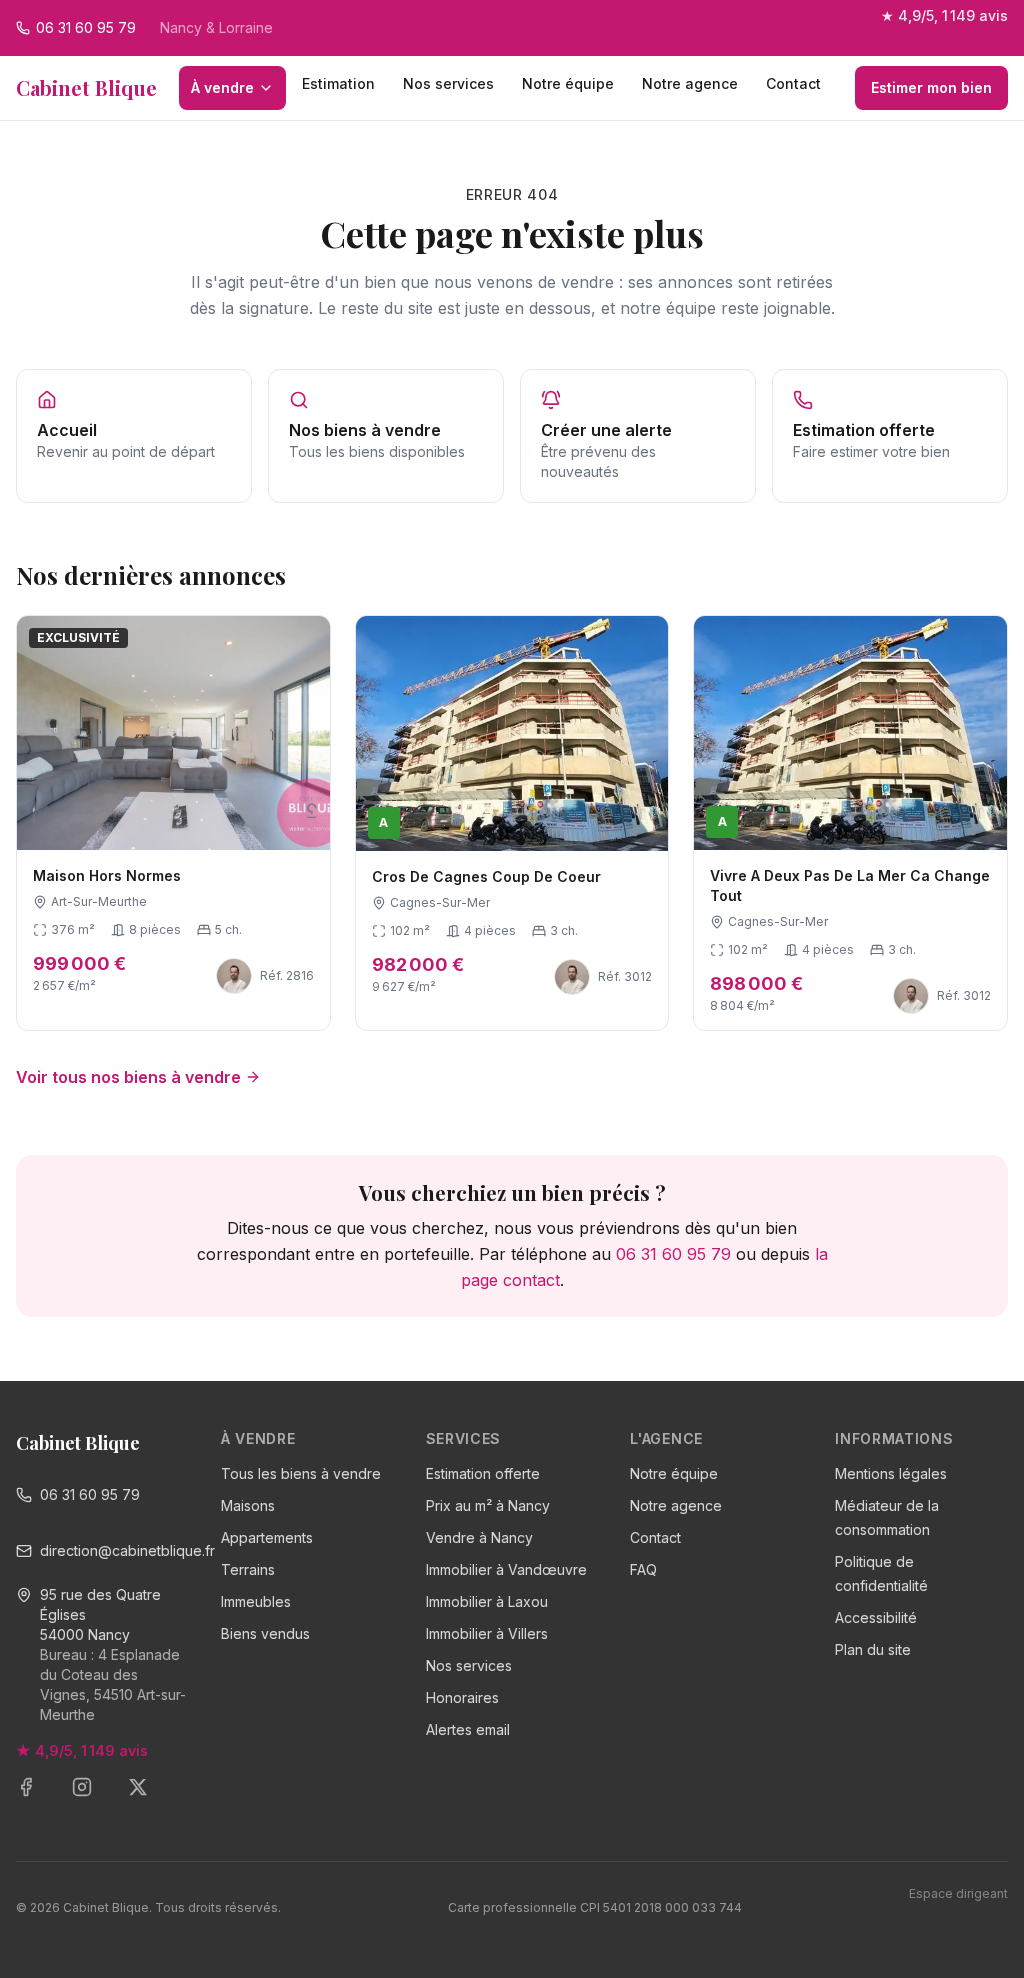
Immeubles (256, 1601)
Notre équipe (568, 83)
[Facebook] (38, 1799)
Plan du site (873, 1649)
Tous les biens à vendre (301, 1473)
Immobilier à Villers (487, 1633)
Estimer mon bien (931, 87)
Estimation (338, 83)
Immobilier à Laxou (487, 1601)
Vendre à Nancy (479, 1537)
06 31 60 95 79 (673, 1254)
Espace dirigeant (958, 1893)
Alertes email (468, 1729)
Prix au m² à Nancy (488, 1505)
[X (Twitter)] (150, 1799)
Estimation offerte (483, 1473)
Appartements (267, 1537)
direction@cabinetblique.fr (114, 1550)
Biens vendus (265, 1633)
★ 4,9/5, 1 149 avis (944, 15)
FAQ (643, 1569)
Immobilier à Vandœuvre (506, 1569)
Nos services (448, 83)
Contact (793, 83)
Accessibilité (876, 1617)
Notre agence (690, 83)
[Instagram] (94, 1799)
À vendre (222, 87)
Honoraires (462, 1697)
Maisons (248, 1505)
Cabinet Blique (86, 87)
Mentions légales (891, 1473)
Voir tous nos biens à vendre (128, 1077)
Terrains (248, 1569)
